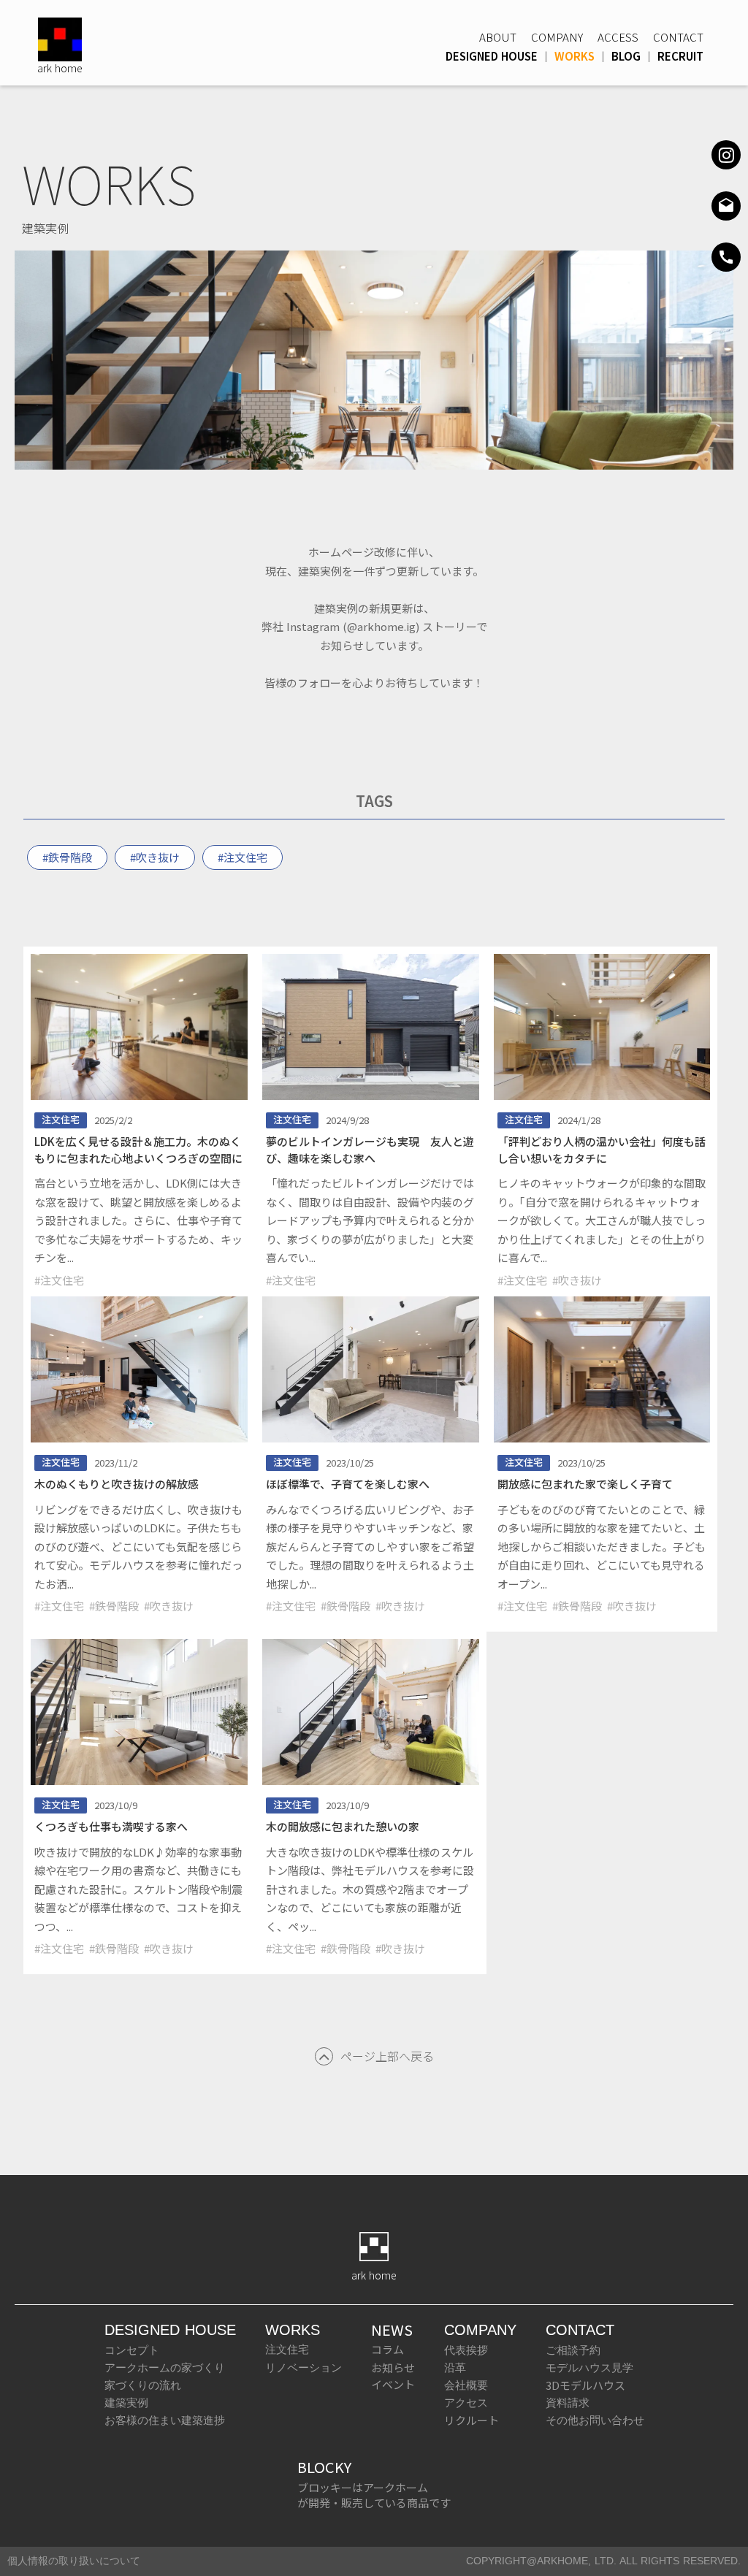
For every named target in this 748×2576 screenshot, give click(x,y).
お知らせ (393, 2367)
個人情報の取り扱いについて (74, 2561)
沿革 (455, 2367)
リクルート (472, 2420)
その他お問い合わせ (595, 2420)
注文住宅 (287, 2349)
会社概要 (466, 2385)
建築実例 (126, 2403)
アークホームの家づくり (165, 2367)
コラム (388, 2349)
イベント (393, 2384)
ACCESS (618, 37)
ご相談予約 (573, 2350)
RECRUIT (680, 56)
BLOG (626, 56)
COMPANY (557, 37)
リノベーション (304, 2367)
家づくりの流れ (143, 2385)
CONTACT (678, 37)
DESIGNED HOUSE (492, 56)
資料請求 (568, 2403)
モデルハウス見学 (589, 2367)
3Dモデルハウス (585, 2385)
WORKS (575, 56)
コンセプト (132, 2350)
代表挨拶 (466, 2350)
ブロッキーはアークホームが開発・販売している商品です (374, 2495)
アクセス (466, 2403)
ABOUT (498, 37)
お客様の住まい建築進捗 (165, 2420)
